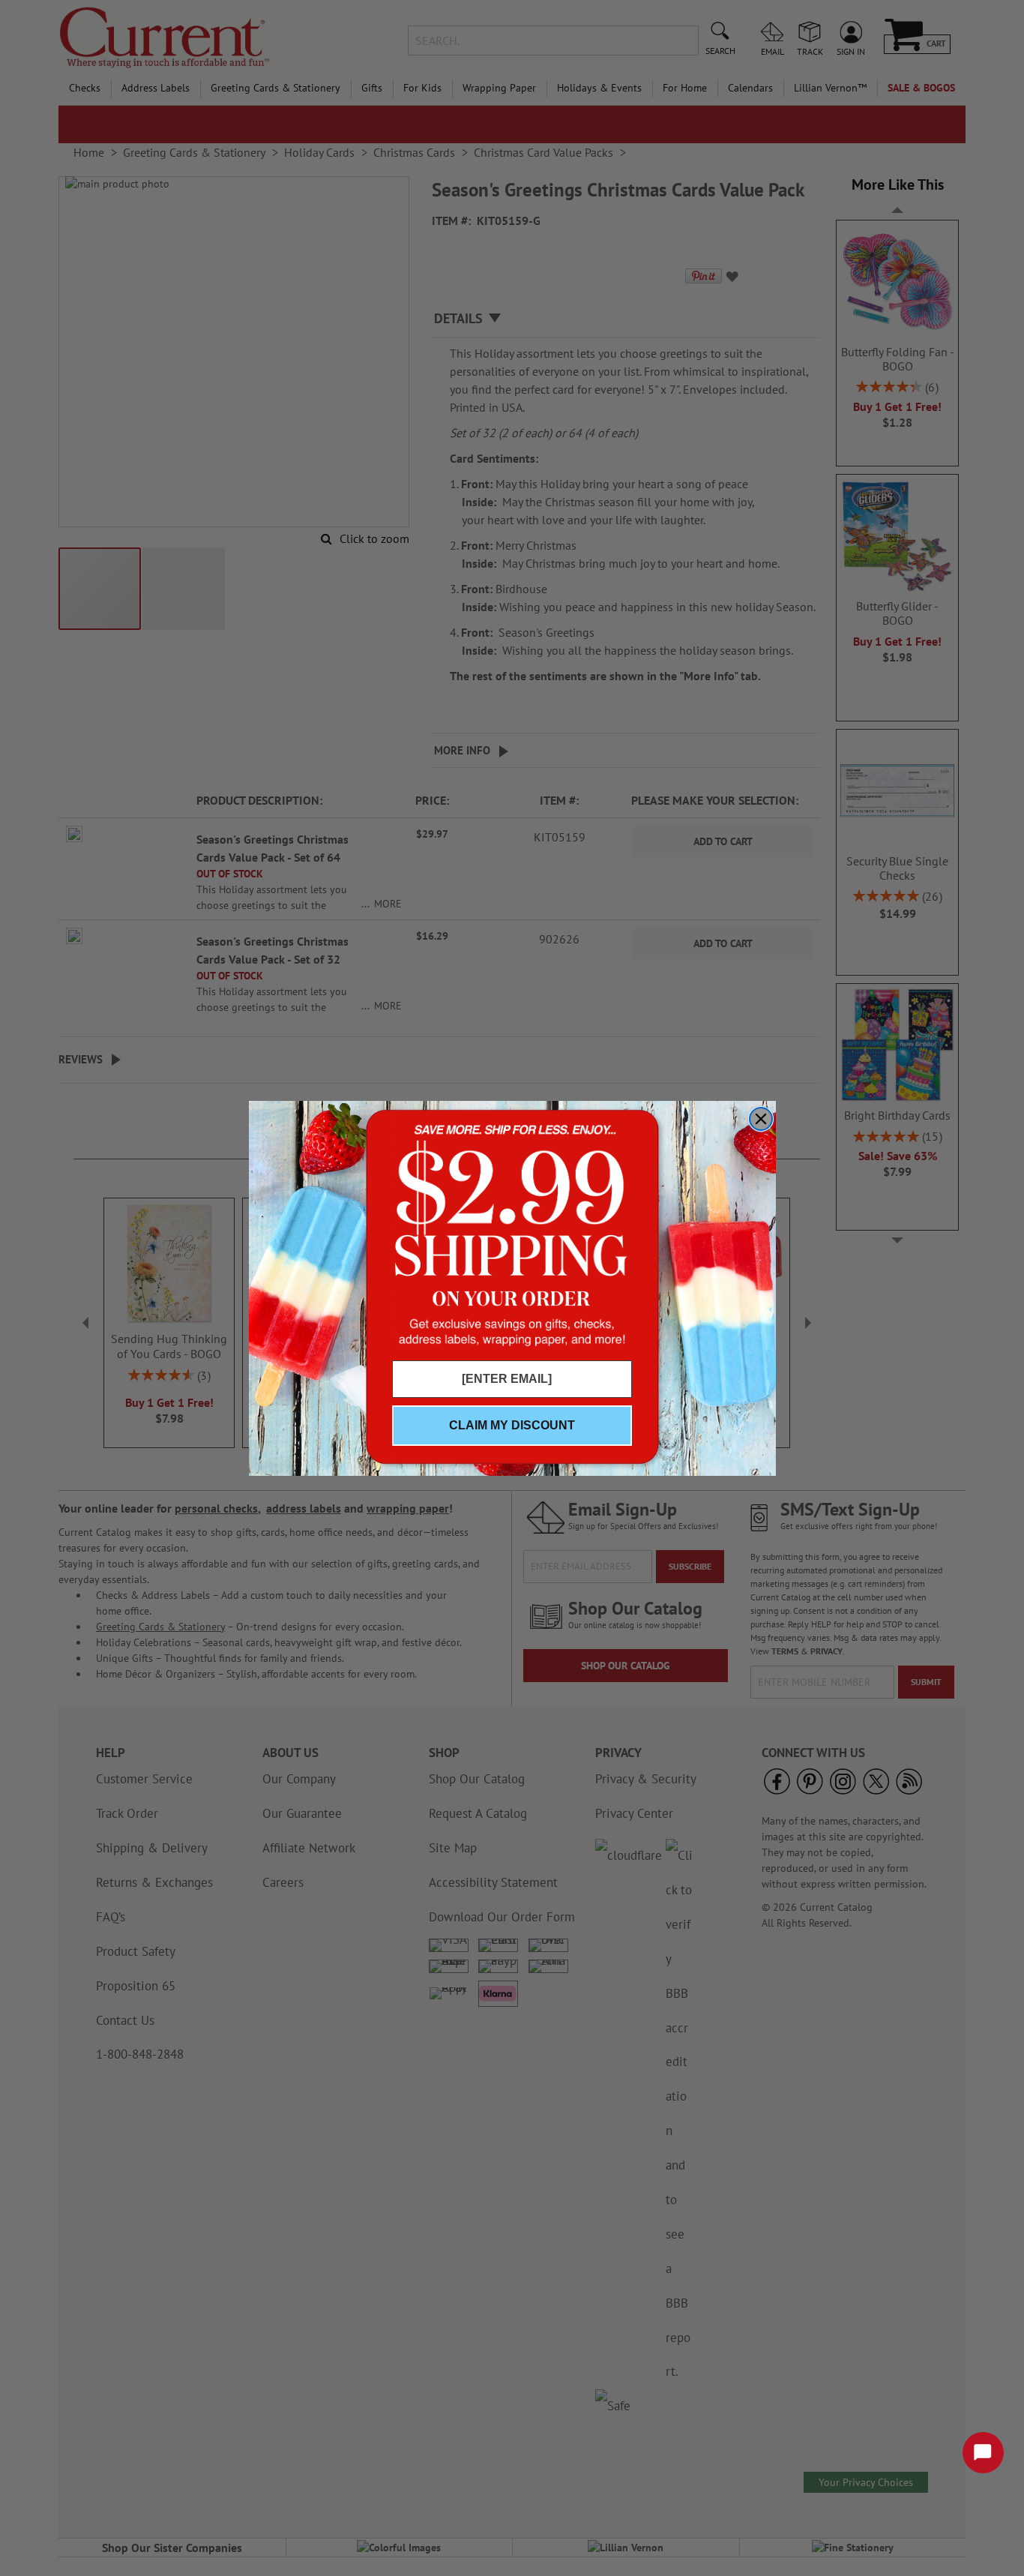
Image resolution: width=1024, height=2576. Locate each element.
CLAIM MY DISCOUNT (512, 1425)
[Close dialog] (761, 1119)
